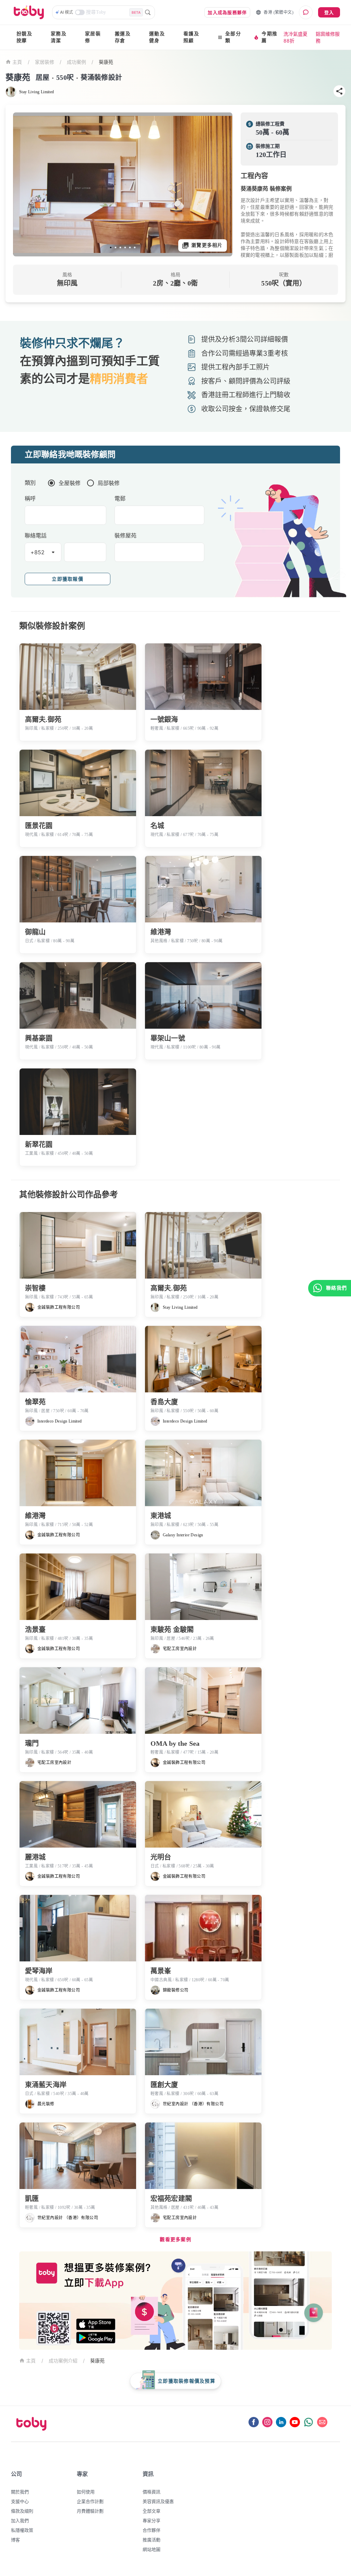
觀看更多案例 (175, 2240)
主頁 (17, 62)
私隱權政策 (22, 2530)
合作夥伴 (152, 2530)
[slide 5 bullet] (130, 247)
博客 (15, 2540)
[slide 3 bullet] (120, 247)
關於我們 (20, 2492)
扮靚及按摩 (24, 37)
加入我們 (20, 2520)
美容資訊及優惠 (158, 2501)
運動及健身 (157, 37)
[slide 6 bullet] (135, 247)
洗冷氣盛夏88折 (295, 37)
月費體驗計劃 (90, 2511)
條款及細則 (22, 2511)
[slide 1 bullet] (111, 247)
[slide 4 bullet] (125, 247)
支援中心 (20, 2501)
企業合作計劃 (90, 2501)
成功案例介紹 (63, 2361)
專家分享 (152, 2520)
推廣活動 (152, 2540)
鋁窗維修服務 (328, 37)
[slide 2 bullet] (116, 247)
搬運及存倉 (123, 37)
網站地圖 (152, 2549)
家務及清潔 (59, 37)
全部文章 (152, 2511)
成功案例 (76, 62)
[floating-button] (25, 184)
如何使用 (86, 2492)
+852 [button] (38, 552)
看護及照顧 (191, 37)
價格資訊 (152, 2492)
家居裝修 (93, 37)
